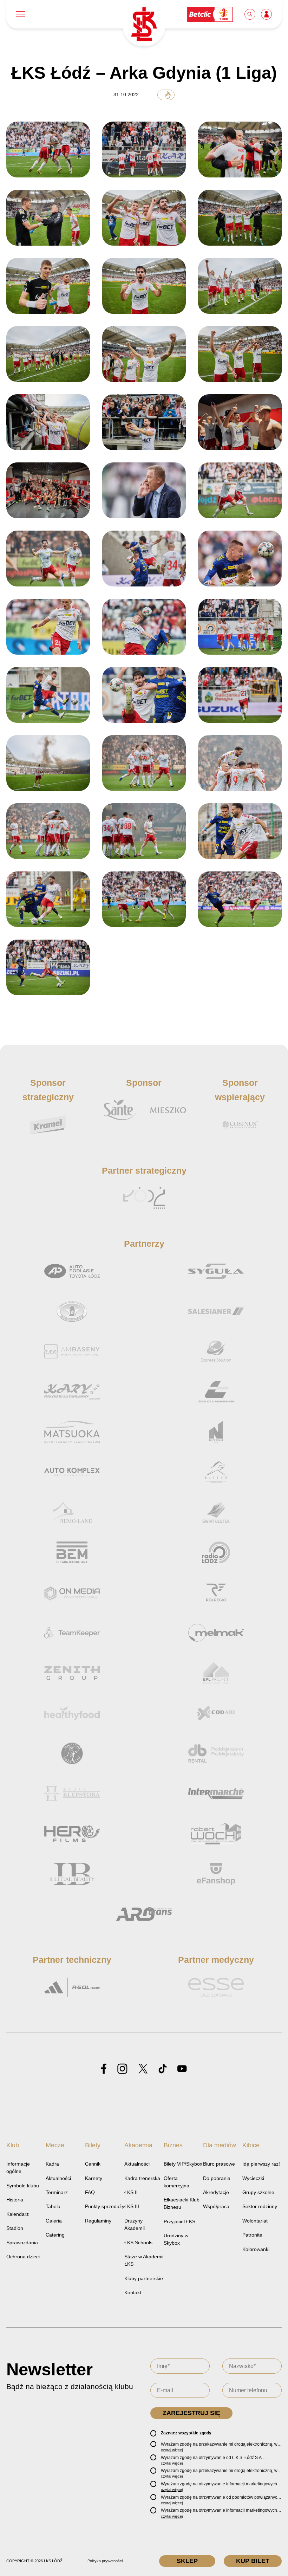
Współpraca (216, 2206)
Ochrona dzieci (23, 2257)
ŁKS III (132, 2206)
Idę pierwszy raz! (261, 2164)
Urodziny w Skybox (176, 2239)
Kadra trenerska (142, 2178)
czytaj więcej (172, 2450)
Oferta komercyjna (176, 2182)
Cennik (93, 2164)
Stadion (15, 2228)
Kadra (52, 2164)
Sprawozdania (22, 2243)
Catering (55, 2235)
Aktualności (58, 2178)
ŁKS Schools (138, 2243)
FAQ (90, 2192)
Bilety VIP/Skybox (183, 2164)
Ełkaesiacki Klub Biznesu (182, 2203)
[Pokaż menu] (21, 14)
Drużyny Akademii (135, 2224)
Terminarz (57, 2192)
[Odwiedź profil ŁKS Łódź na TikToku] (163, 2069)
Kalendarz (18, 2214)
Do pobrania (217, 2178)
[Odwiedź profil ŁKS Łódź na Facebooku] (104, 2069)
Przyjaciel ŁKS (179, 2221)
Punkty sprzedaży (105, 2206)
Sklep (187, 2561)
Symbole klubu (23, 2186)
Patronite (252, 2235)
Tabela (53, 2206)
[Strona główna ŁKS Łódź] (144, 25)
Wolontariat (255, 2221)
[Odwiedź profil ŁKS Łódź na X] (143, 2069)
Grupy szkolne (258, 2192)
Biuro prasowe (219, 2164)
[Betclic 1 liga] (210, 14)
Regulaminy (98, 2221)
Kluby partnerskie (144, 2278)
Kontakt (133, 2292)
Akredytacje (216, 2192)
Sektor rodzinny (260, 2206)
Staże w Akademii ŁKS (144, 2260)
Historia (15, 2200)
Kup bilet (253, 2561)
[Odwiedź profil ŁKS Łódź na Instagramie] (122, 2069)
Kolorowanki (256, 2249)
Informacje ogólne (18, 2168)
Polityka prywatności (105, 2561)
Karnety (94, 2178)
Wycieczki (253, 2178)
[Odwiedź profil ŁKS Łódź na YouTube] (182, 2069)
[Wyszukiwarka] (250, 14)
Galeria (54, 2221)
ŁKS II (131, 2192)
